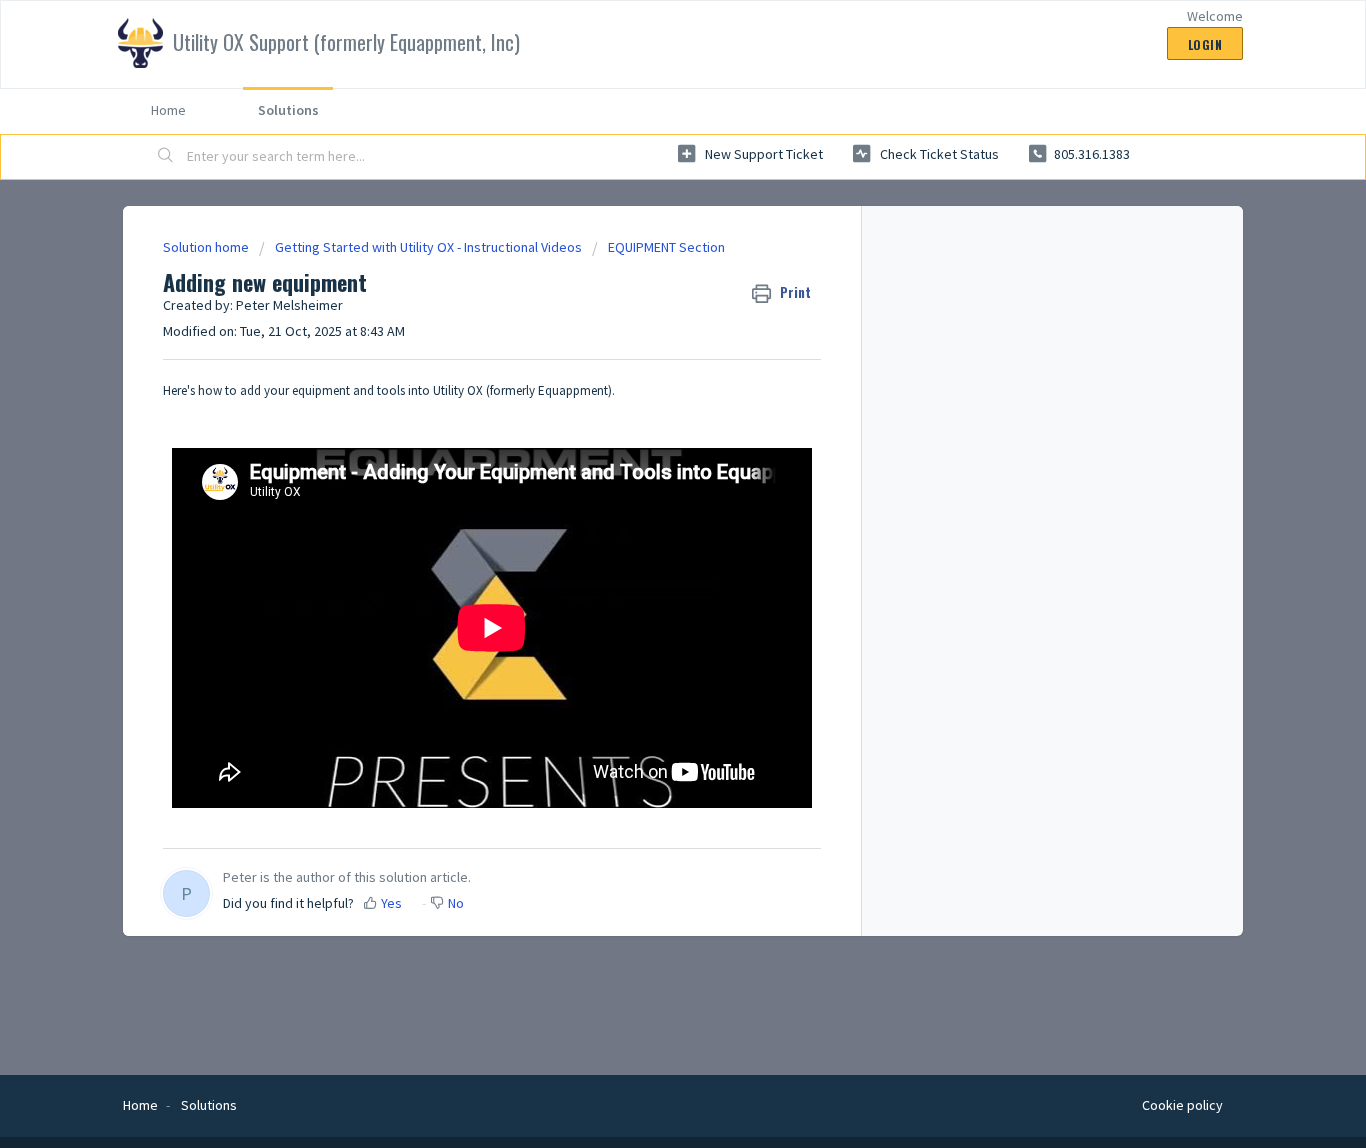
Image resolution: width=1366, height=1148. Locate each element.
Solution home (207, 247)
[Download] (646, 312)
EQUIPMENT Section (666, 247)
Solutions (288, 110)
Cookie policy (1182, 1105)
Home (168, 110)
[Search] (166, 157)
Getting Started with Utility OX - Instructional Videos (428, 247)
